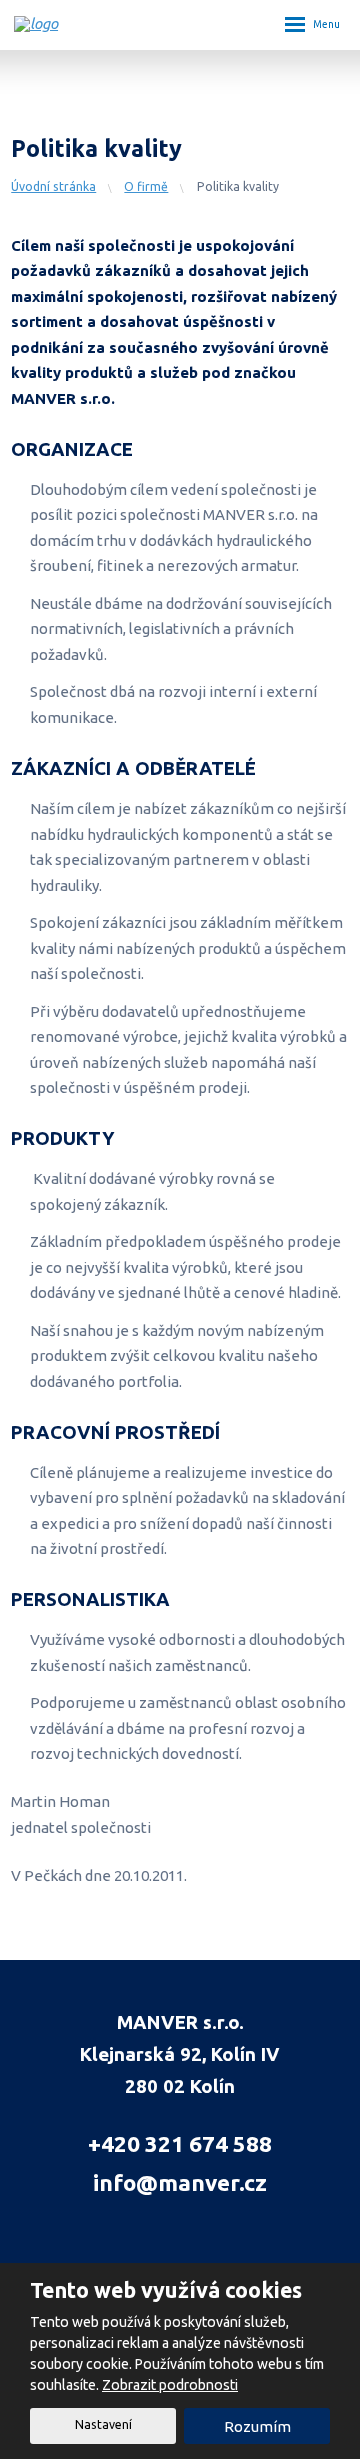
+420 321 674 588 (180, 2143)
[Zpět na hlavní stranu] (114, 24)
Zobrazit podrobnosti (170, 2385)
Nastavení (103, 2424)
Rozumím (257, 2426)
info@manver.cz (180, 2182)
